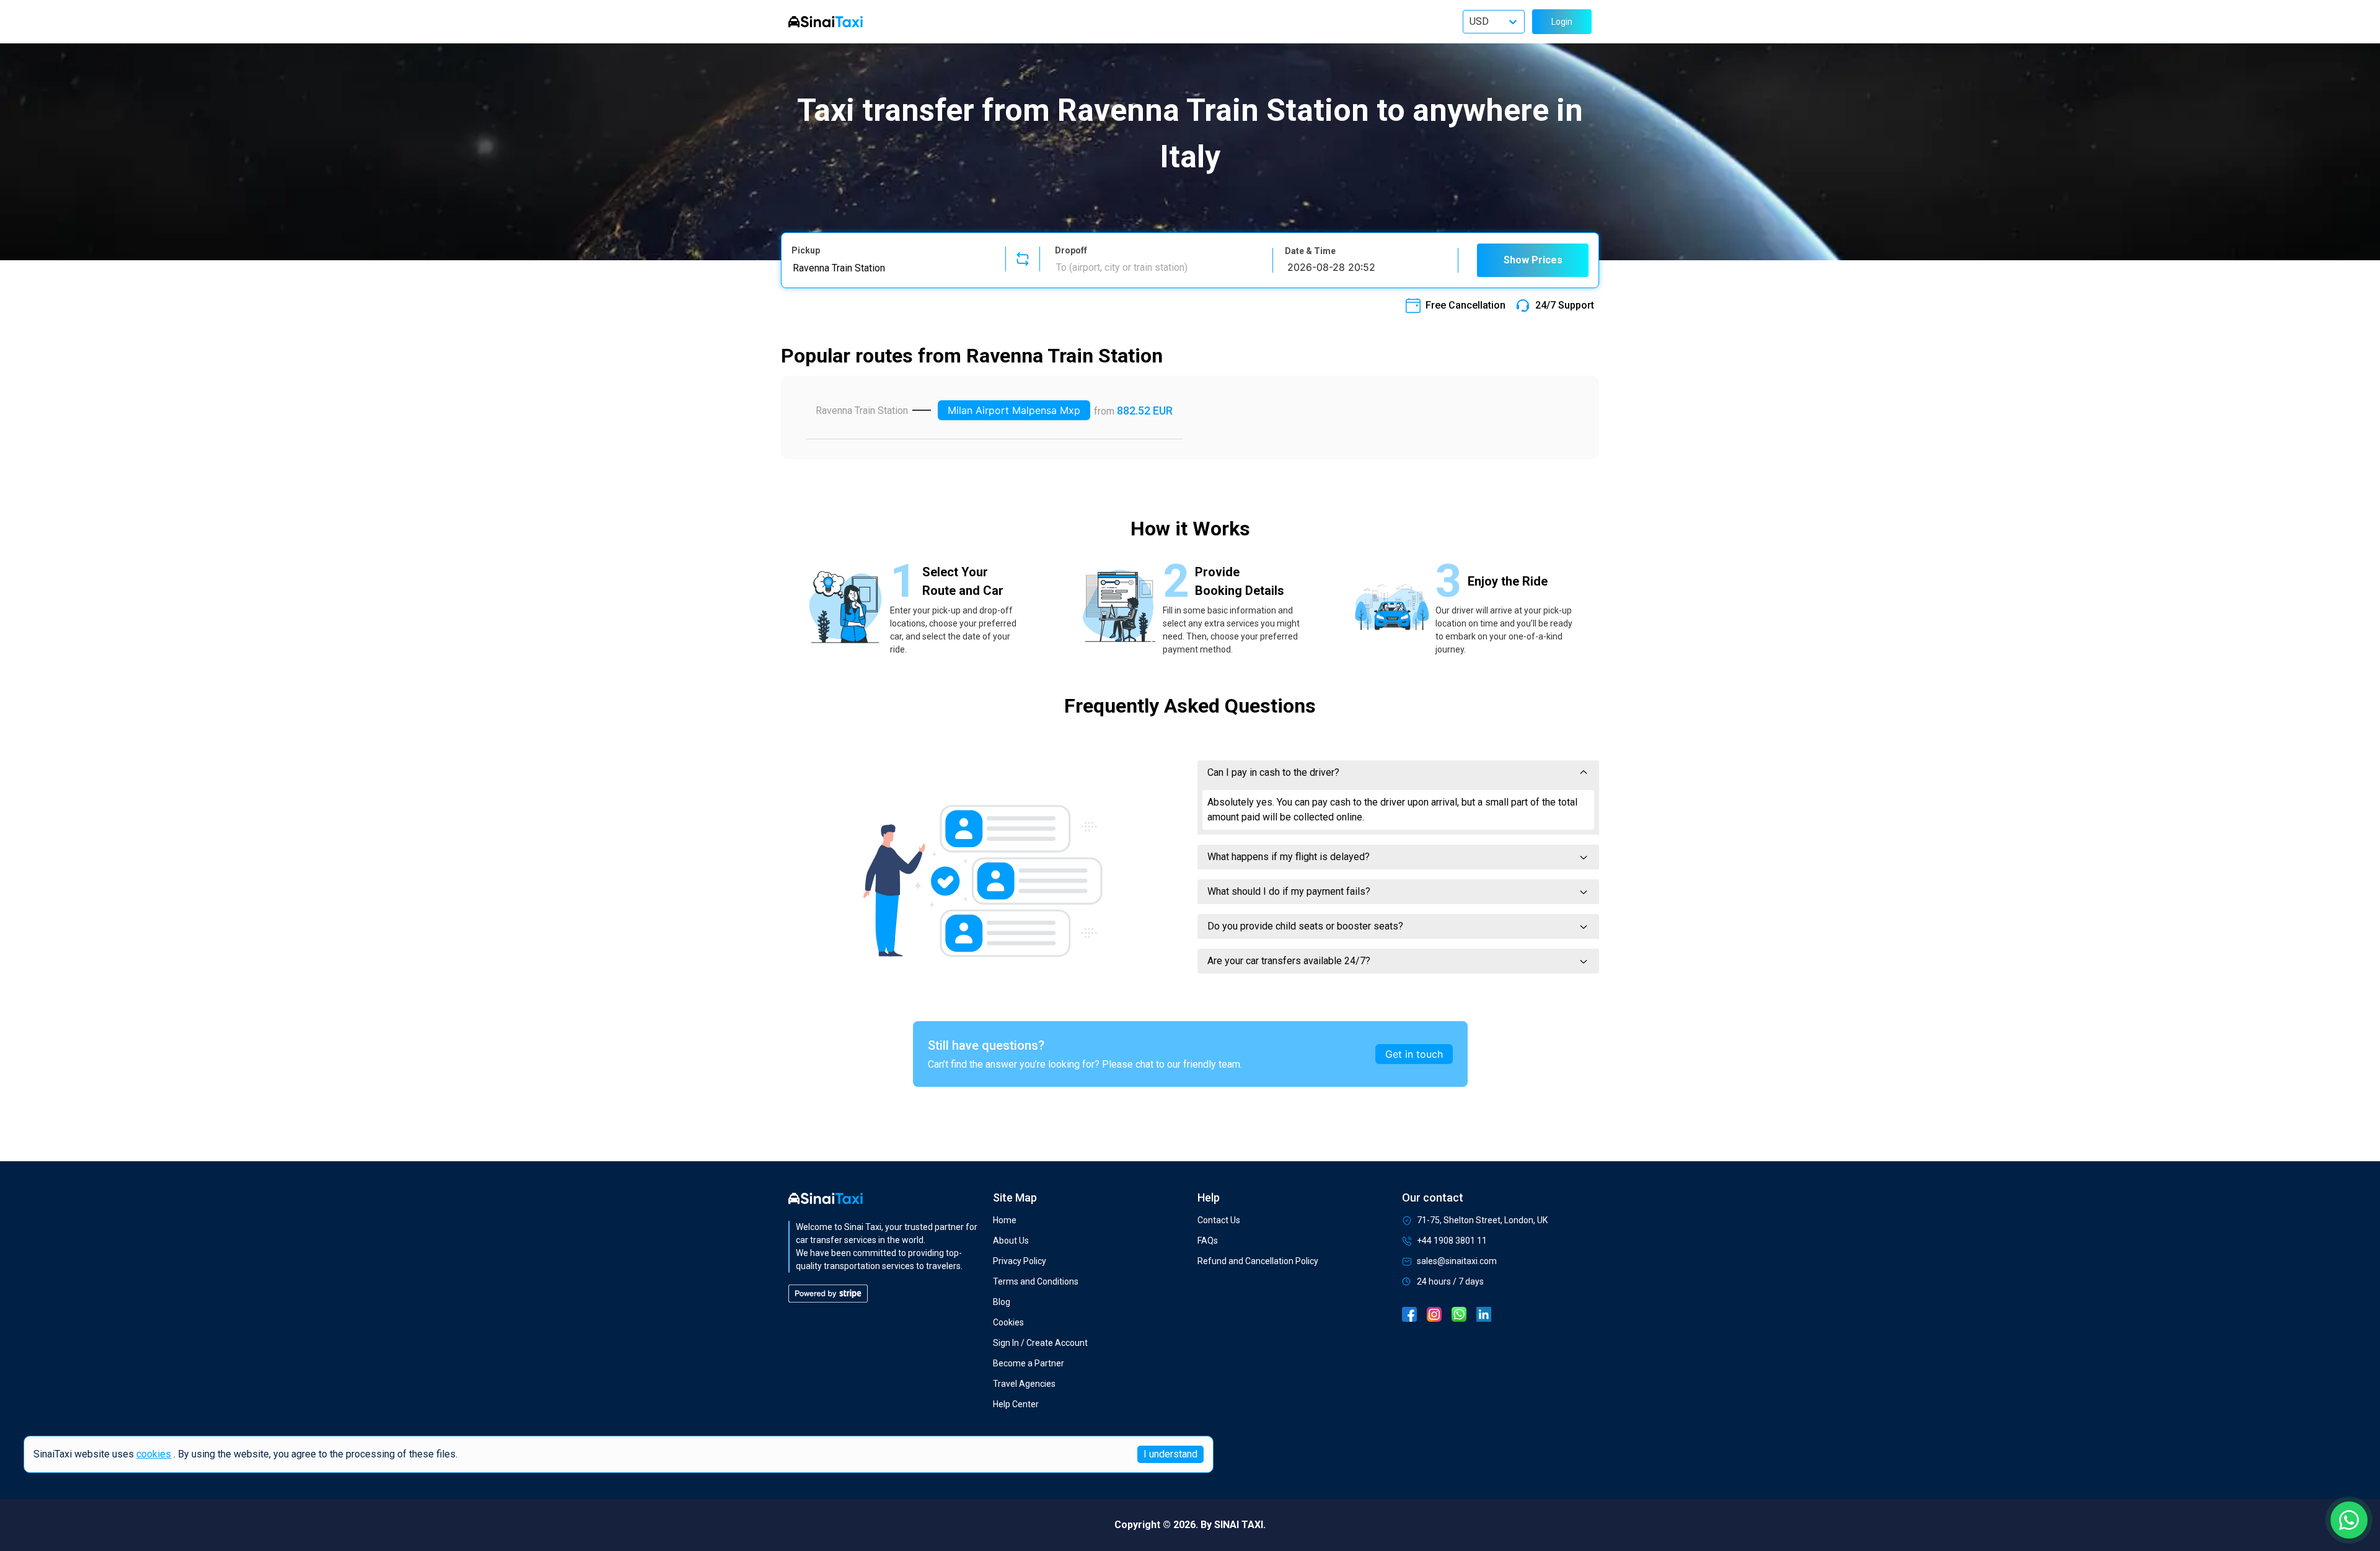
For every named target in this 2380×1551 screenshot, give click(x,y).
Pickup (806, 250)
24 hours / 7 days (1450, 1281)
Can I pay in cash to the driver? (1273, 772)
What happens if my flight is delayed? (1289, 857)
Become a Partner (1029, 1363)
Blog (1002, 1302)
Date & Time (1310, 251)
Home (1005, 1220)
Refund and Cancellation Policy (1258, 1261)
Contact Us (1219, 1220)
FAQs (1208, 1241)
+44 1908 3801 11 (1452, 1241)
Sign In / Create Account (1040, 1343)
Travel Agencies (1024, 1384)
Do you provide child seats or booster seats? (1305, 926)
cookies (154, 1455)
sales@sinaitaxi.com (1457, 1261)
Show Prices (1533, 260)
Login (1562, 22)
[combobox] (891, 268)
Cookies (1008, 1322)
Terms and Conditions (1036, 1281)
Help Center (1016, 1404)
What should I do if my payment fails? (1289, 891)
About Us (1011, 1241)
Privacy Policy (1020, 1261)
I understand (1170, 1454)
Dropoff (1071, 250)
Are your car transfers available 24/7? (1289, 961)
